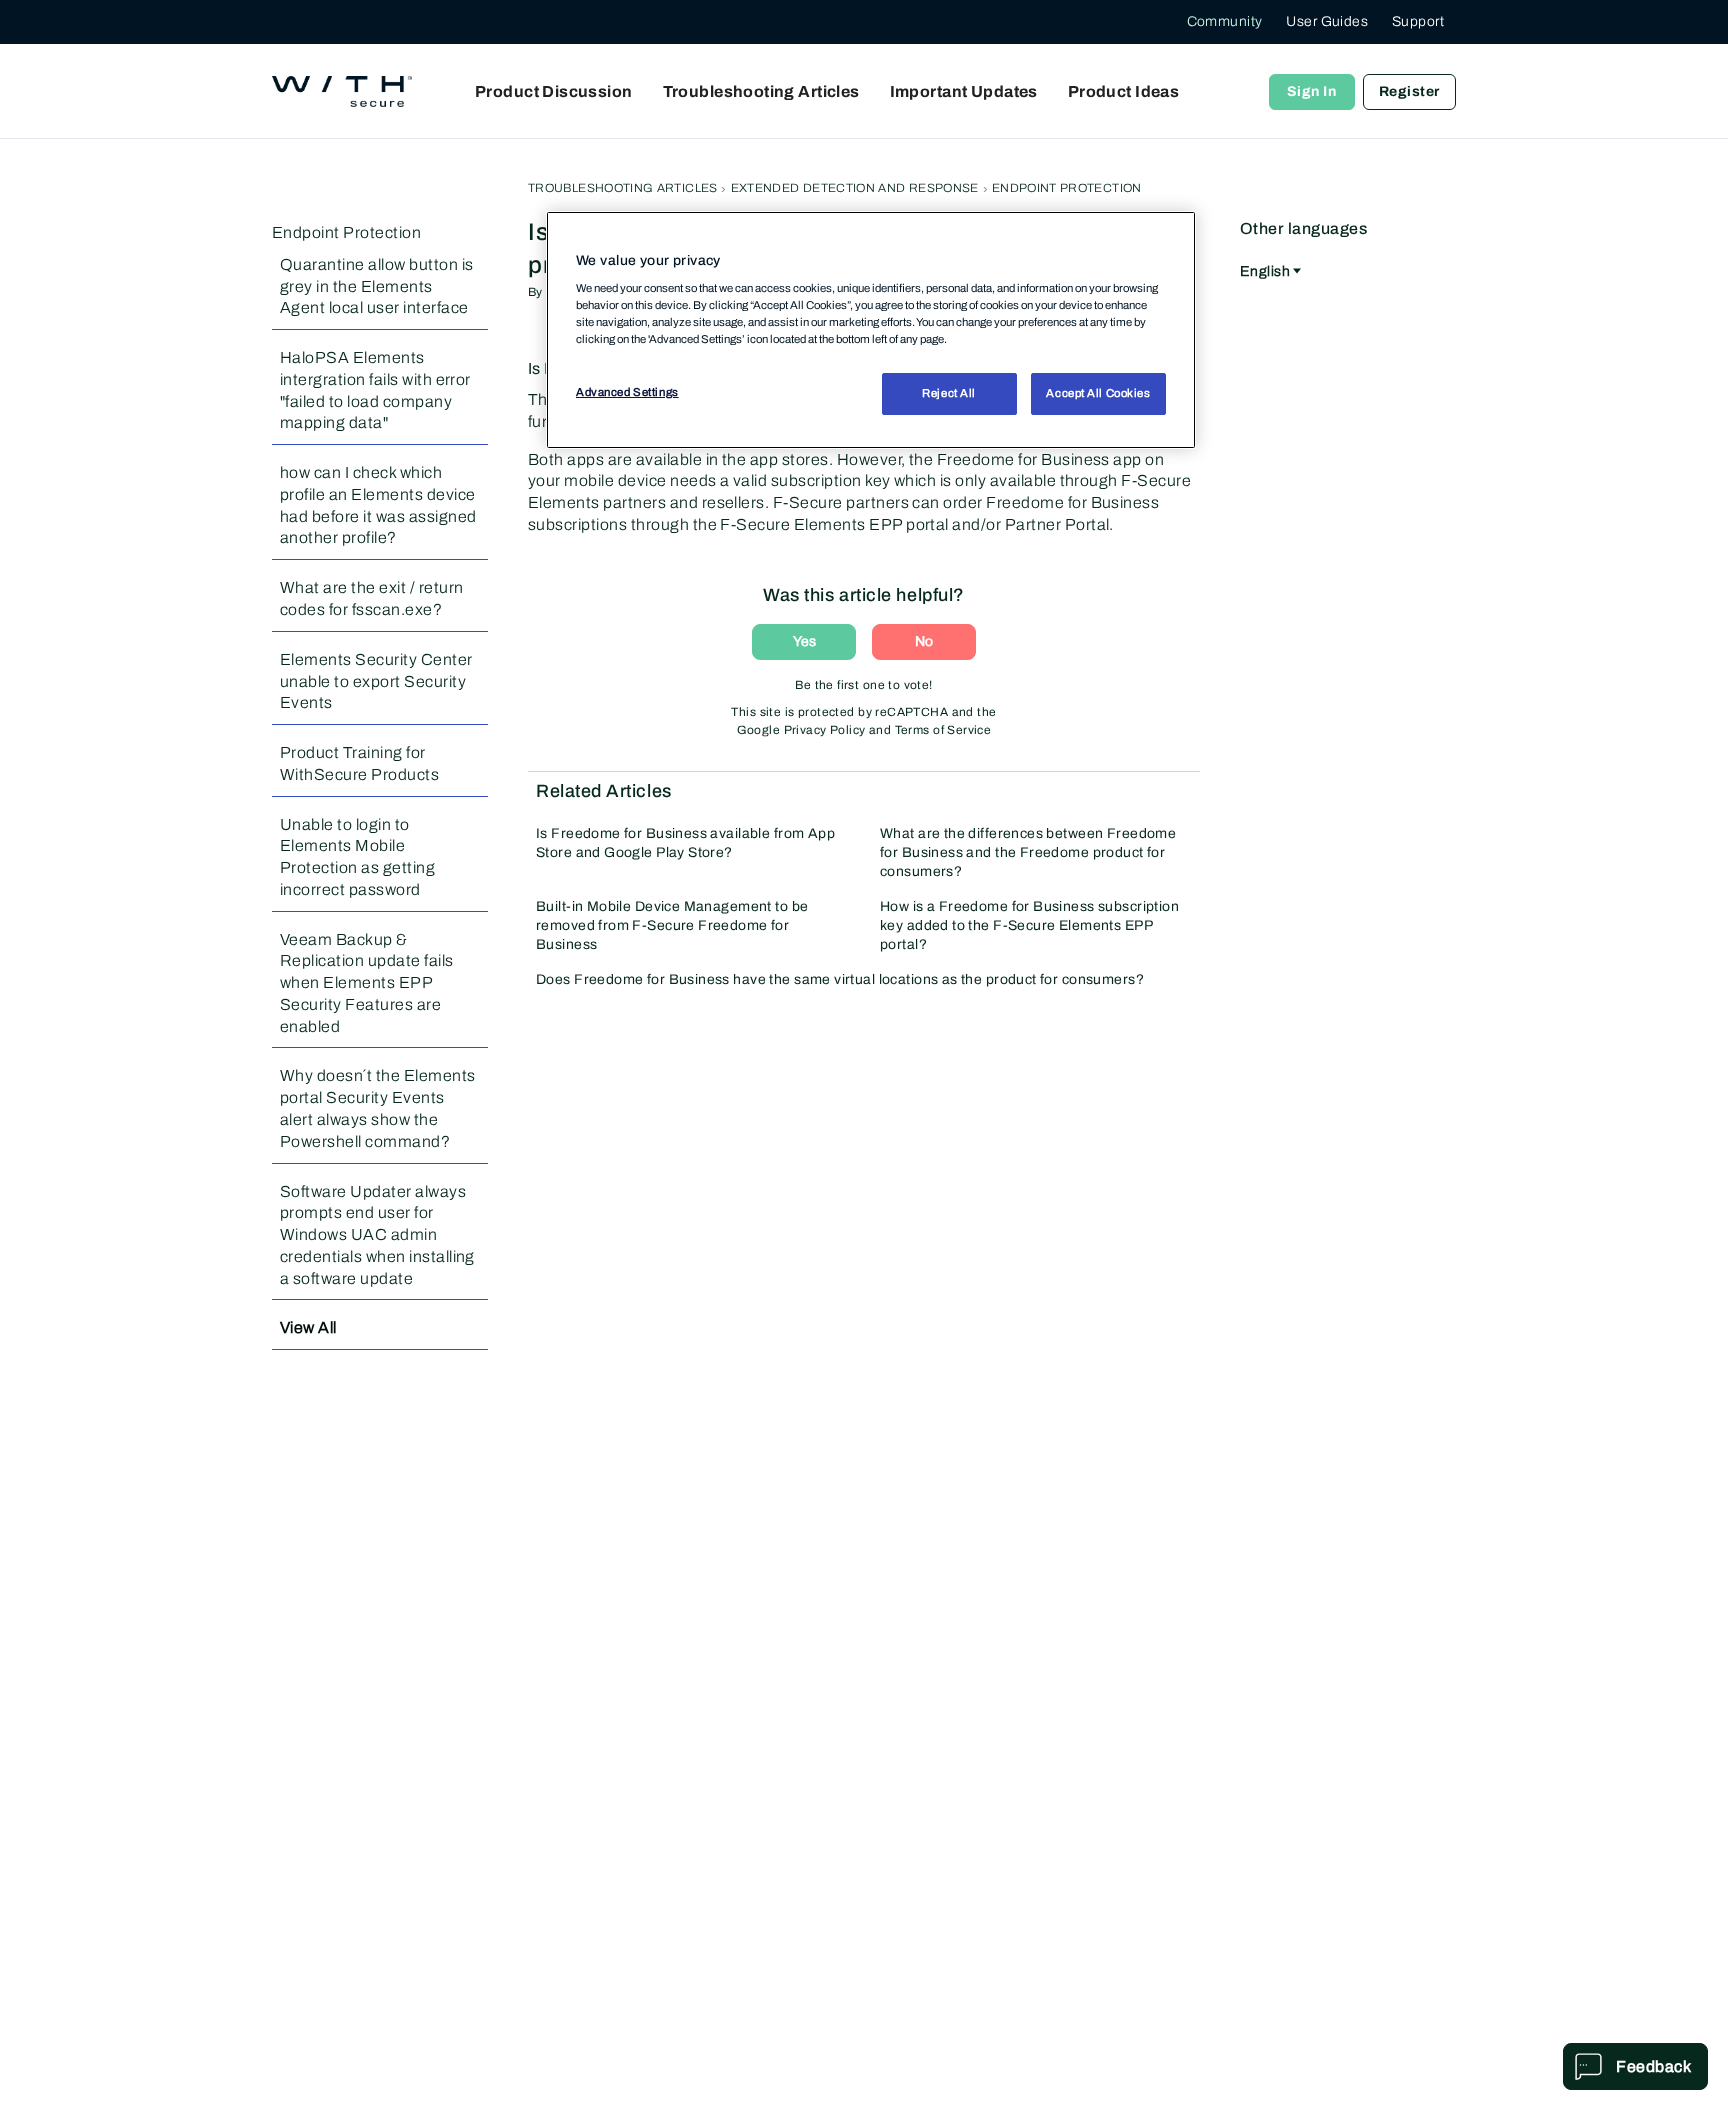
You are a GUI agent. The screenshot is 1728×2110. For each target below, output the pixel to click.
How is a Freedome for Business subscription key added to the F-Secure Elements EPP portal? (1029, 925)
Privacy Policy (825, 730)
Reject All (949, 393)
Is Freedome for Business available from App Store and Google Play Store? (685, 843)
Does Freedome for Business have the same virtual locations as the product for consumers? (840, 979)
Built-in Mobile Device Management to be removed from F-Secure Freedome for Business (672, 925)
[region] (871, 330)
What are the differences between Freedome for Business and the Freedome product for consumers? (1028, 852)
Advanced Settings (627, 392)
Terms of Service (943, 730)
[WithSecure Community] (342, 92)
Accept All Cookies (1098, 393)
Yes (804, 641)
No (924, 641)
